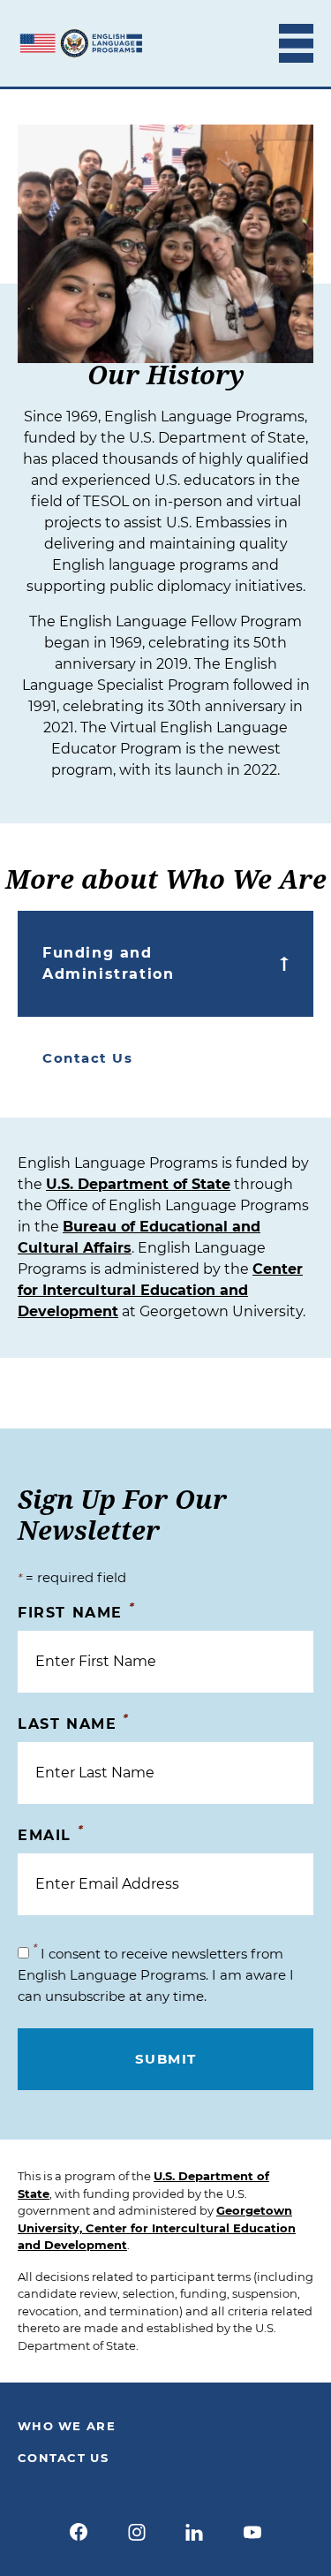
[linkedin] (195, 2532)
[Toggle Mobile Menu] (296, 43)
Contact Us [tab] (87, 1058)
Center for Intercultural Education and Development (160, 1290)
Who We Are (67, 2426)
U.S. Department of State (138, 1184)
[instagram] (137, 2532)
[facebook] (79, 2532)
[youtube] (252, 2532)
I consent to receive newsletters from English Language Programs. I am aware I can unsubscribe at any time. (156, 1975)
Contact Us (63, 2458)
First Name (76, 1612)
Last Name (74, 1723)
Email (51, 1834)
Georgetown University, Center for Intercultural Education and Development (157, 2227)
